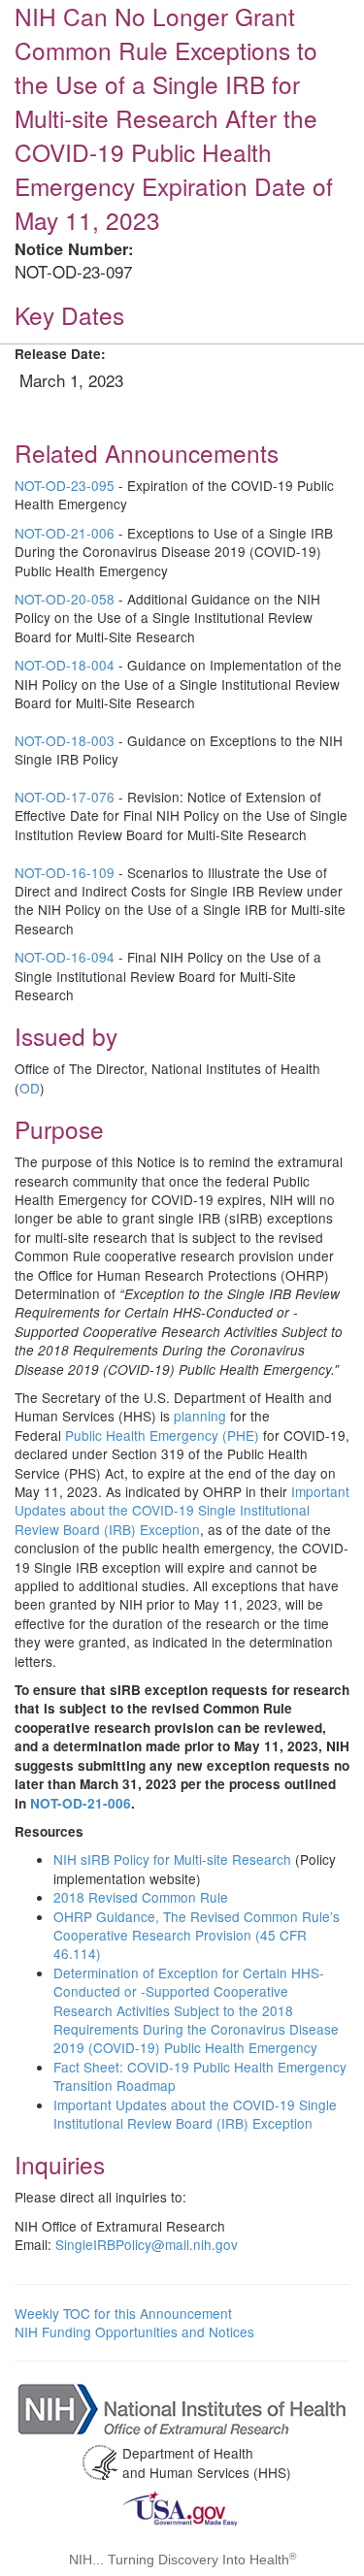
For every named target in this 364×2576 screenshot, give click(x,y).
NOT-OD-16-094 (65, 957)
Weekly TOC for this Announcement (123, 2313)
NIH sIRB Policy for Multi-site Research (174, 1859)
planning (200, 1416)
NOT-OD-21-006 (65, 533)
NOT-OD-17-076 (65, 797)
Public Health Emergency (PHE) (162, 1435)
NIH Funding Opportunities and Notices (134, 2331)
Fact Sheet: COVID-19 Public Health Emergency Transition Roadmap (200, 2076)
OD (30, 1088)
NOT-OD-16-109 (65, 872)
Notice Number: (74, 249)
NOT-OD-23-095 (65, 485)
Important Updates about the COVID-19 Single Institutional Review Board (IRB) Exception (182, 1510)
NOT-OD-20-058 (65, 599)
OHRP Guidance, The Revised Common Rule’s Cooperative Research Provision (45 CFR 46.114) (197, 1935)
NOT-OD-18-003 (65, 740)
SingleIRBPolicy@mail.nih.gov (147, 2244)
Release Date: (60, 354)
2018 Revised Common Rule (141, 1897)
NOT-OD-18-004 (65, 665)
